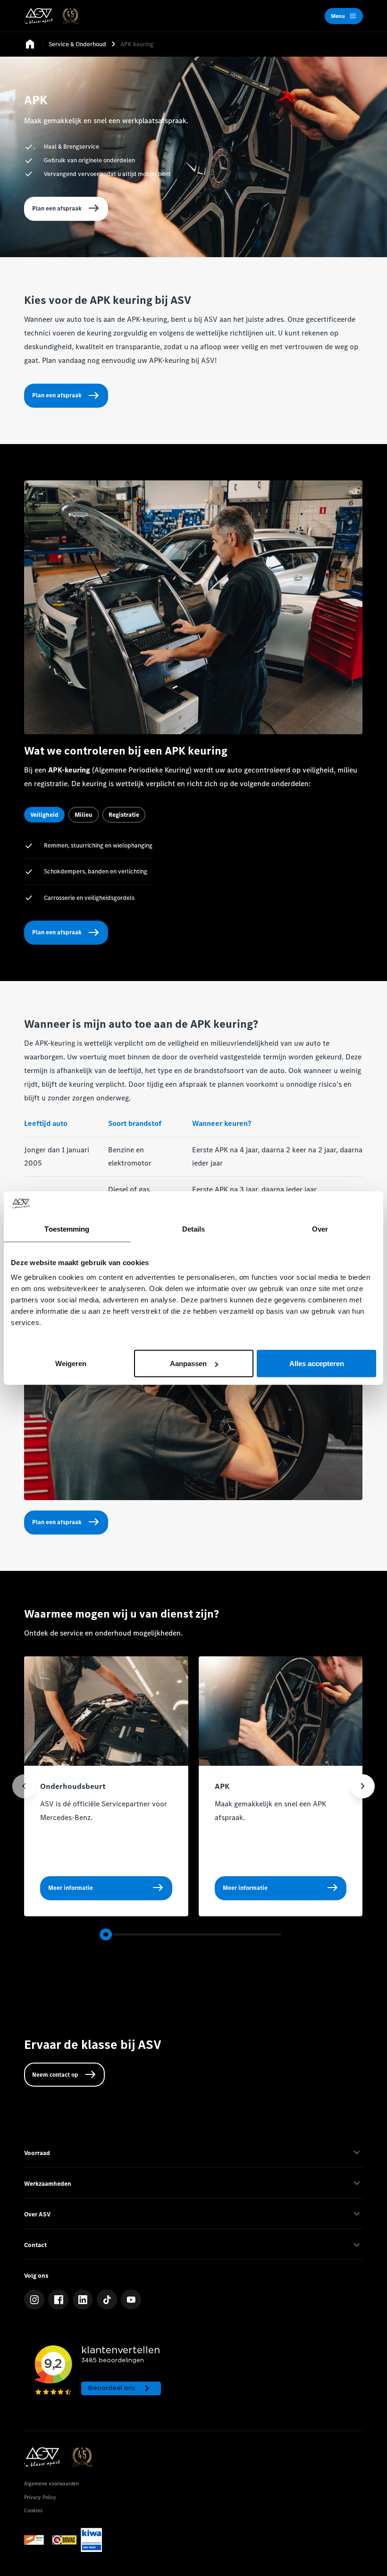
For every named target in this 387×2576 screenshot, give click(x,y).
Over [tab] (320, 1229)
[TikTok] (107, 2300)
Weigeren (71, 1364)
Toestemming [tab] (67, 1229)
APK (222, 1786)
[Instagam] (34, 2300)
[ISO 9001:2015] (92, 2540)
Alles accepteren (317, 1364)
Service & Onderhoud (77, 44)
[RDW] (36, 2540)
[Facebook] (58, 2300)
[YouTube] (131, 2300)
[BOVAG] (64, 2540)
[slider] (106, 1935)
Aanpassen (188, 1364)
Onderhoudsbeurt (73, 1786)
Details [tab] (194, 1229)
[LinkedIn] (83, 2300)
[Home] (51, 16)
